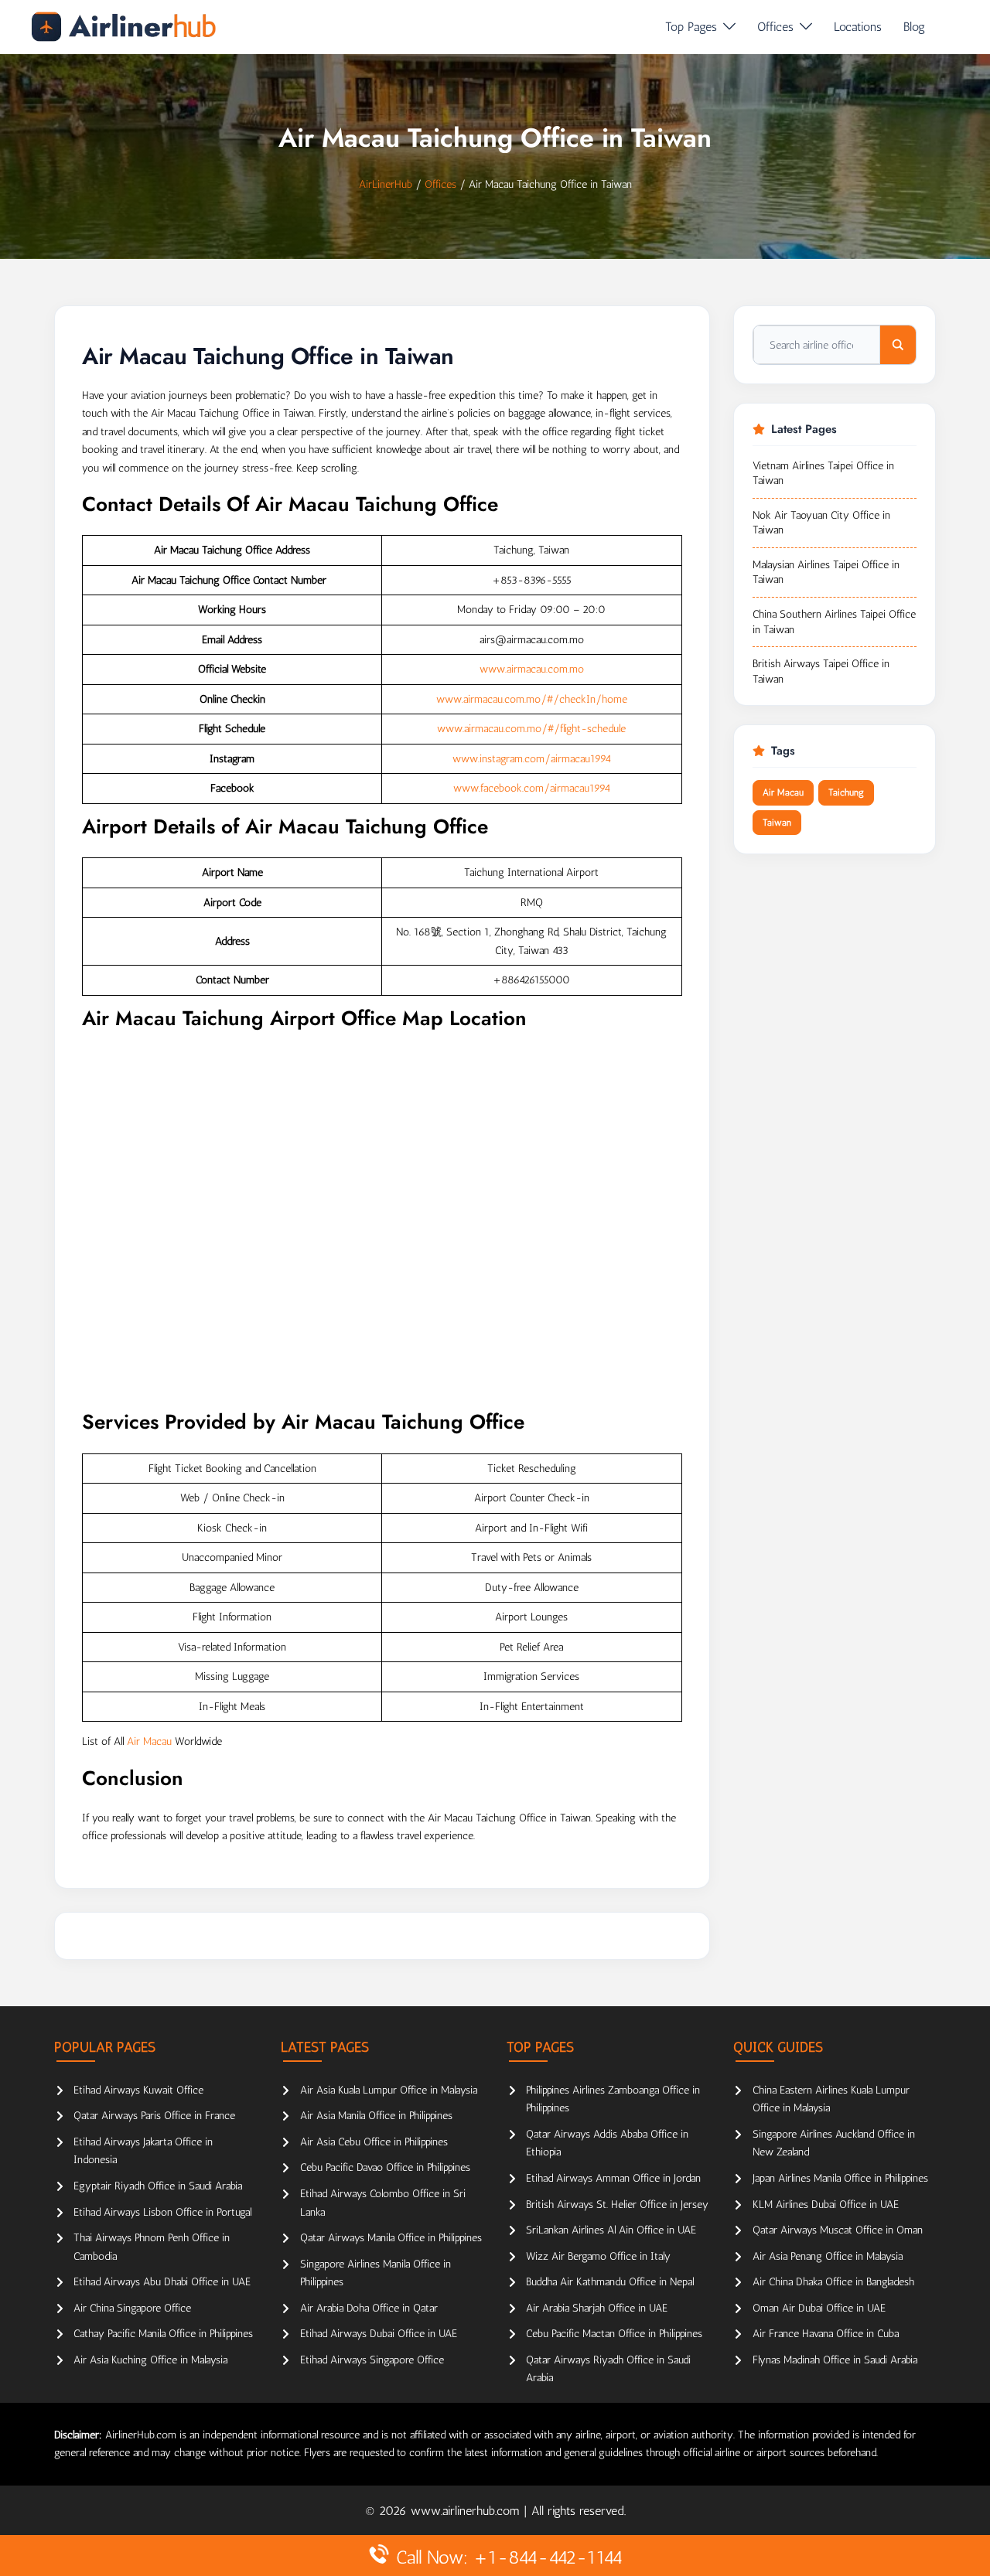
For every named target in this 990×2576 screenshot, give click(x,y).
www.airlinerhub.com (467, 2511)
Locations (858, 27)
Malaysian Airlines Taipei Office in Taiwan (826, 572)
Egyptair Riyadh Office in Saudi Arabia (158, 2186)
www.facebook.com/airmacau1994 (532, 788)
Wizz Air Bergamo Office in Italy (598, 2256)
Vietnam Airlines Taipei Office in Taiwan (823, 474)
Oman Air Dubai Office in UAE (819, 2308)
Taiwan (777, 823)
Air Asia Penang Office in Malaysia (828, 2256)
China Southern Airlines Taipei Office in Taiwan (834, 622)
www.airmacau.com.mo (532, 669)
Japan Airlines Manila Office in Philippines (840, 2178)
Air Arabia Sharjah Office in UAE (597, 2308)
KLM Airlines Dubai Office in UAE (826, 2205)
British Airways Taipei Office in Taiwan (821, 671)
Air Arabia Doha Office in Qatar (369, 2308)
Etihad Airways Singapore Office (372, 2360)
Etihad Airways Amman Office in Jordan (613, 2178)
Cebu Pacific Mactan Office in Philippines (614, 2334)
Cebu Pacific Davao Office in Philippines (385, 2167)
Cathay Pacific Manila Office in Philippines (163, 2334)
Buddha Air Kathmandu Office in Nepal (610, 2282)
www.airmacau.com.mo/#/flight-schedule (531, 729)
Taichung (846, 792)
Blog (914, 27)
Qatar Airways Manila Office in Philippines (391, 2238)
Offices (775, 27)
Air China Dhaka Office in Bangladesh (833, 2282)
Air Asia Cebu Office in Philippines (374, 2142)
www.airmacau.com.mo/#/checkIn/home (532, 699)
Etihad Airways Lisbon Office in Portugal (162, 2212)
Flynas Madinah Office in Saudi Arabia (835, 2360)
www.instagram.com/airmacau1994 (532, 759)
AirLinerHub (386, 184)
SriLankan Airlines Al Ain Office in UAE (611, 2230)
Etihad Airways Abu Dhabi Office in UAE (162, 2282)
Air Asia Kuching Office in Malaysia (150, 2360)
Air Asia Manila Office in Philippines (376, 2116)
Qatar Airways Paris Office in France (154, 2116)
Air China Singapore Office (132, 2308)
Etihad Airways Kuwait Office (138, 2090)
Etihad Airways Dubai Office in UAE (379, 2334)
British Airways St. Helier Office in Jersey (617, 2205)
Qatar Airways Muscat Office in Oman (838, 2230)
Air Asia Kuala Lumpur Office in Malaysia (389, 2090)
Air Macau (149, 1741)
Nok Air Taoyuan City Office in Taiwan (821, 523)
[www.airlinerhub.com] (123, 27)
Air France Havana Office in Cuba (826, 2334)
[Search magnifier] (898, 345)
